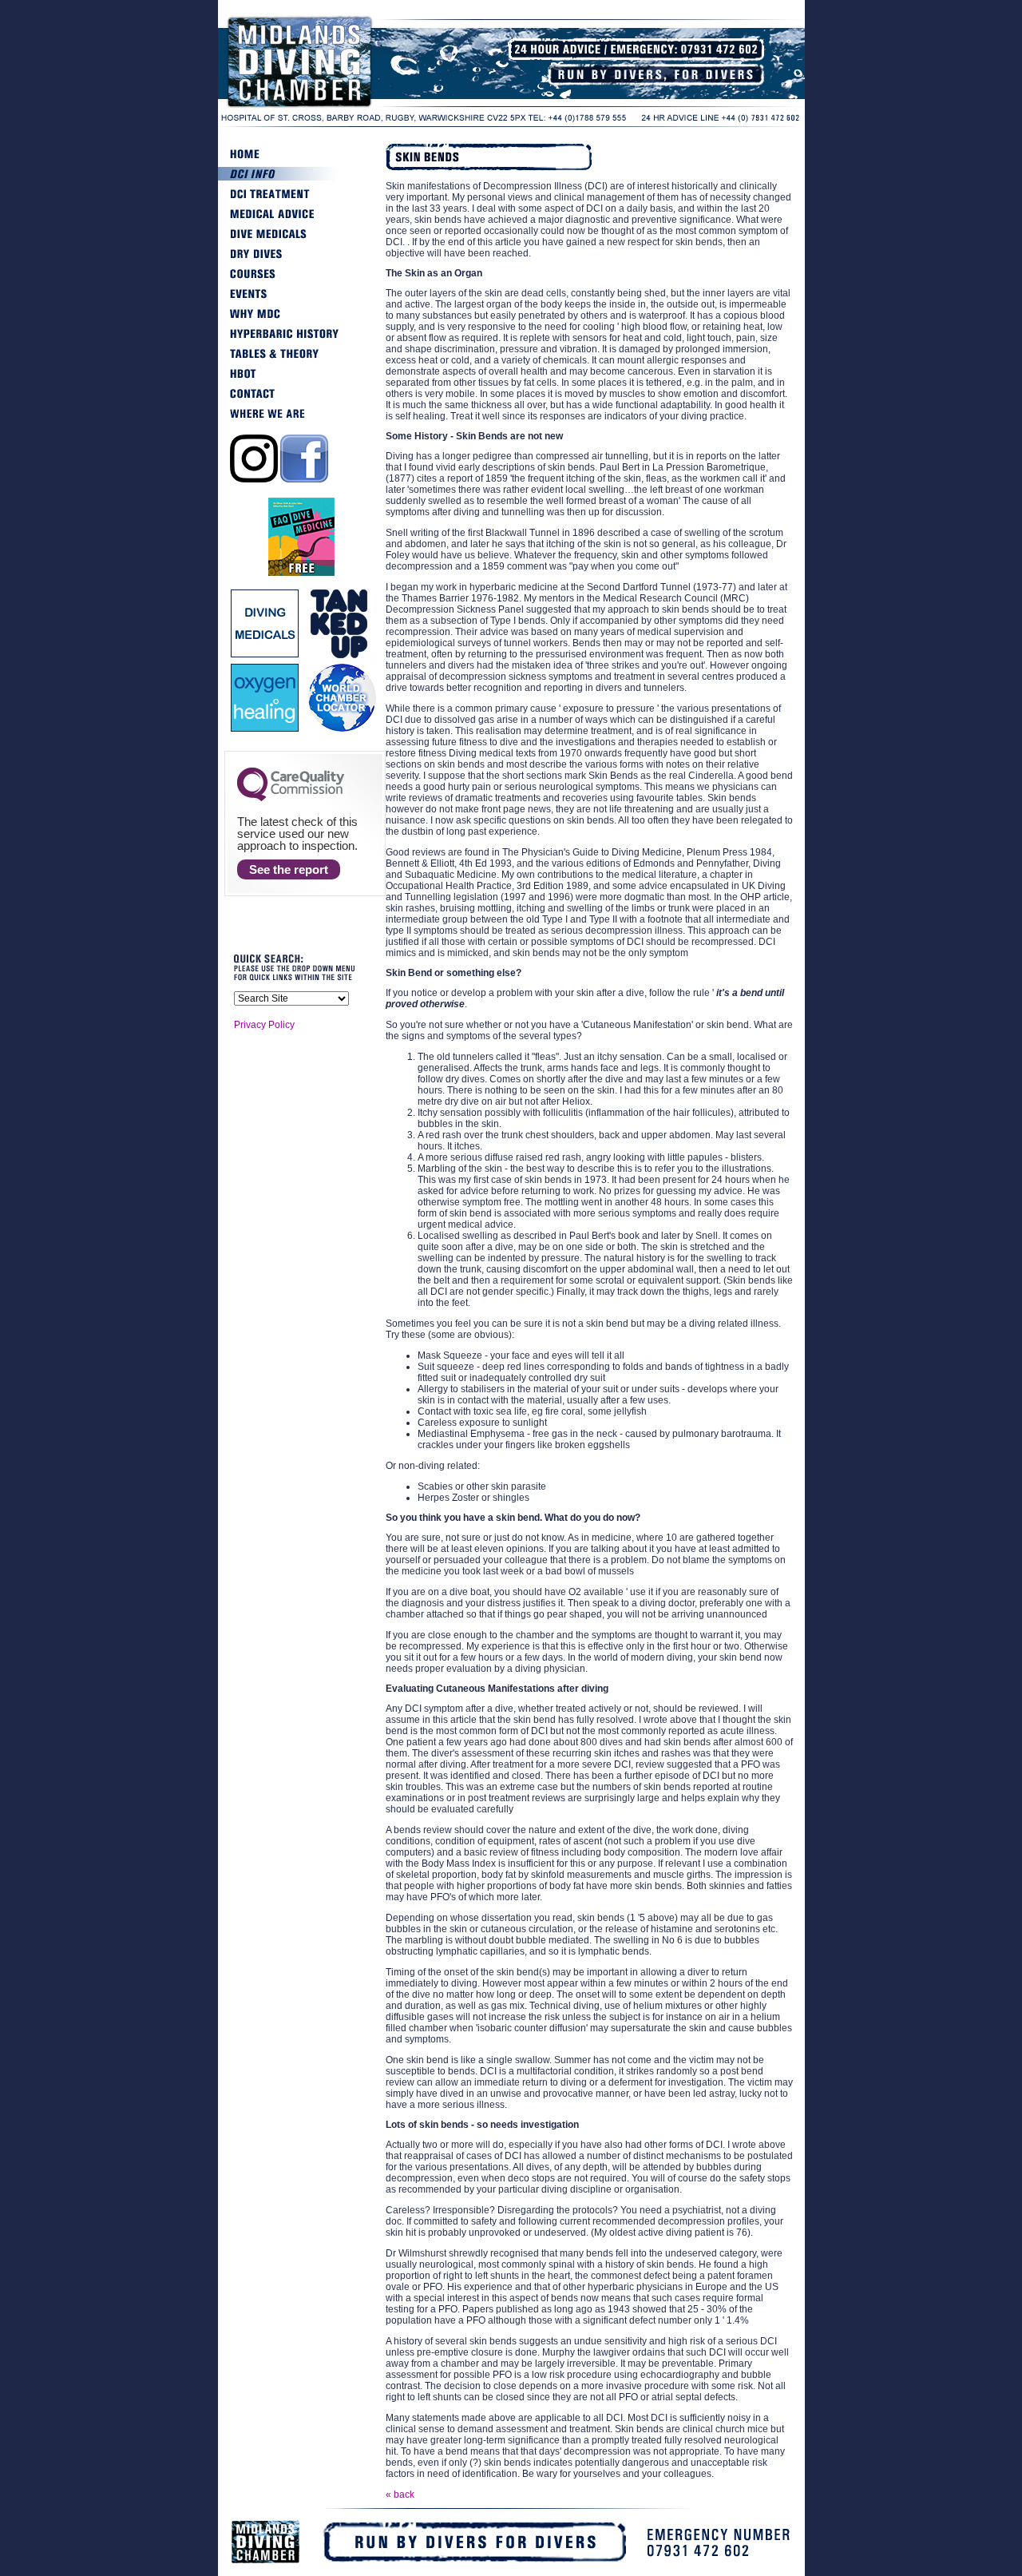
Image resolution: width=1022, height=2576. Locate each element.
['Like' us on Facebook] (304, 479)
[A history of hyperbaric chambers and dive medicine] (302, 340)
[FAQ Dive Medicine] (301, 574)
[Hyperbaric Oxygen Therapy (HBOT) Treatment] (302, 380)
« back (400, 2495)
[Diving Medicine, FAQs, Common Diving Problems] (302, 220)
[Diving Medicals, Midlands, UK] (302, 240)
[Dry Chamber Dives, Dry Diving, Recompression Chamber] (302, 260)
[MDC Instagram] (254, 479)
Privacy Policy (264, 1025)
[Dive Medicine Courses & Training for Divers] (302, 280)
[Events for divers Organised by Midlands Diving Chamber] (302, 300)
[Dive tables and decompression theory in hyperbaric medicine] (302, 360)
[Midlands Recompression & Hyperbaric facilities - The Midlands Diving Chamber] (338, 107)
